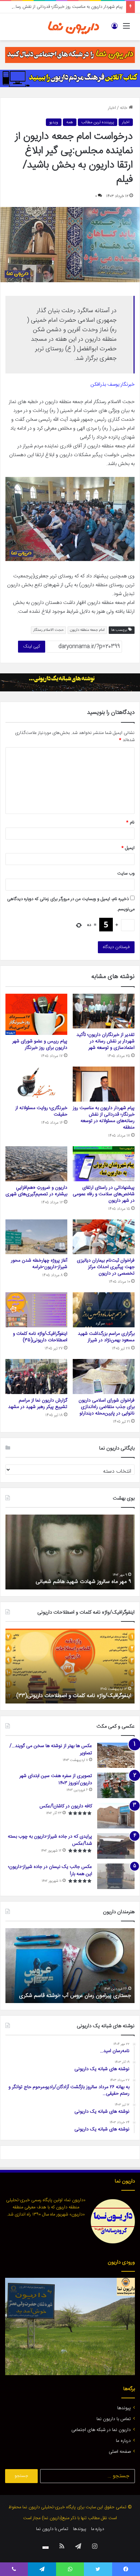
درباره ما (123, 2441)
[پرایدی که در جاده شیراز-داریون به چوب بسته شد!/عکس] (116, 1846)
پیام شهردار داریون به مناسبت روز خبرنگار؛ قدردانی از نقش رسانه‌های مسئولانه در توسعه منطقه (104, 1118)
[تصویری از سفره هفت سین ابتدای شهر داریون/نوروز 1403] (116, 1785)
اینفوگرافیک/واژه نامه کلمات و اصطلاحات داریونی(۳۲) (74, 1696)
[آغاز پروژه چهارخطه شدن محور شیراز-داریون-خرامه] (36, 1237)
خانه (124, 108)
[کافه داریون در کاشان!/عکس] (116, 1816)
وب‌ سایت (126, 874)
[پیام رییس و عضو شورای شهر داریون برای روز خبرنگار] (36, 1014)
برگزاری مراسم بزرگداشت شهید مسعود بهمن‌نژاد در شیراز (106, 1337)
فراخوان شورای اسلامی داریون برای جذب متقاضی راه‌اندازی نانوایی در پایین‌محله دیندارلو (107, 1407)
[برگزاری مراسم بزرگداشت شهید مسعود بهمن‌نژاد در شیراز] (104, 1310)
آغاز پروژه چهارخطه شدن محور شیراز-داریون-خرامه (39, 1264)
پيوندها (124, 2408)
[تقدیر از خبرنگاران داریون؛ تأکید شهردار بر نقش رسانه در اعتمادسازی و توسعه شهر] (104, 1011)
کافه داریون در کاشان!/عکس (66, 1806)
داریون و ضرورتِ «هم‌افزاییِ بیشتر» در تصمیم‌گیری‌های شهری (36, 1191)
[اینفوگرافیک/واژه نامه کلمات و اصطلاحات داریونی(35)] (36, 1310)
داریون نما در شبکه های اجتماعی (101, 2430)
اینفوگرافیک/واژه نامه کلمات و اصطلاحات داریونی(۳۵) (40, 1337)
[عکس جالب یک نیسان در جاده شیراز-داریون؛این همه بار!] (116, 1876)
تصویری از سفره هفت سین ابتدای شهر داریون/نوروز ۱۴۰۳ (56, 1780)
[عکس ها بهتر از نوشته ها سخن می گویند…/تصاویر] (116, 1755)
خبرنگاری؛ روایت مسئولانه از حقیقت (41, 1111)
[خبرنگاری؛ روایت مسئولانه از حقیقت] (36, 1084)
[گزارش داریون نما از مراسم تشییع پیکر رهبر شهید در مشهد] (36, 1377)
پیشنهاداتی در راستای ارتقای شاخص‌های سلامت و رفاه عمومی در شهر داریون (104, 1194)
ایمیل (128, 848)
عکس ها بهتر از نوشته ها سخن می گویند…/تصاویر (51, 1750)
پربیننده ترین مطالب (98, 122)
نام (130, 822)
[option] (70, 1552)
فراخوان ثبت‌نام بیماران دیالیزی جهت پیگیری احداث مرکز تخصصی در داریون (106, 1267)
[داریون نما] (74, 27)
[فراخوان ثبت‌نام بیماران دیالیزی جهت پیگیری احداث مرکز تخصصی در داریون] (104, 1237)
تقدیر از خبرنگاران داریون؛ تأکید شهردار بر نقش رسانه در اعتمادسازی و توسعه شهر (106, 1041)
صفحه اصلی (120, 2452)
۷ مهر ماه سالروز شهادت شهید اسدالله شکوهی (82, 1582)
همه (70, 122)
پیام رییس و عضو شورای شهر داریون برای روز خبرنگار (40, 1045)
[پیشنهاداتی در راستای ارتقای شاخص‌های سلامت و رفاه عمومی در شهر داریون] (104, 1164)
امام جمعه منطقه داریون (87, 630)
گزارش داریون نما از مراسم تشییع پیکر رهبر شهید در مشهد (38, 1404)
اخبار (112, 108)
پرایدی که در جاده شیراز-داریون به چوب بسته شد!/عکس (50, 1840)
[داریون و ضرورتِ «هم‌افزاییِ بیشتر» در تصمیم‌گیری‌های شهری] (36, 1164)
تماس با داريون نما (114, 2419)
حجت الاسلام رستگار (48, 630)
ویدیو (54, 122)
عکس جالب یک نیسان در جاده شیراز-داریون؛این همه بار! (50, 1870)
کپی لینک (32, 646)
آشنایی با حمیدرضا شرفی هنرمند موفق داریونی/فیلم (76, 1996)
